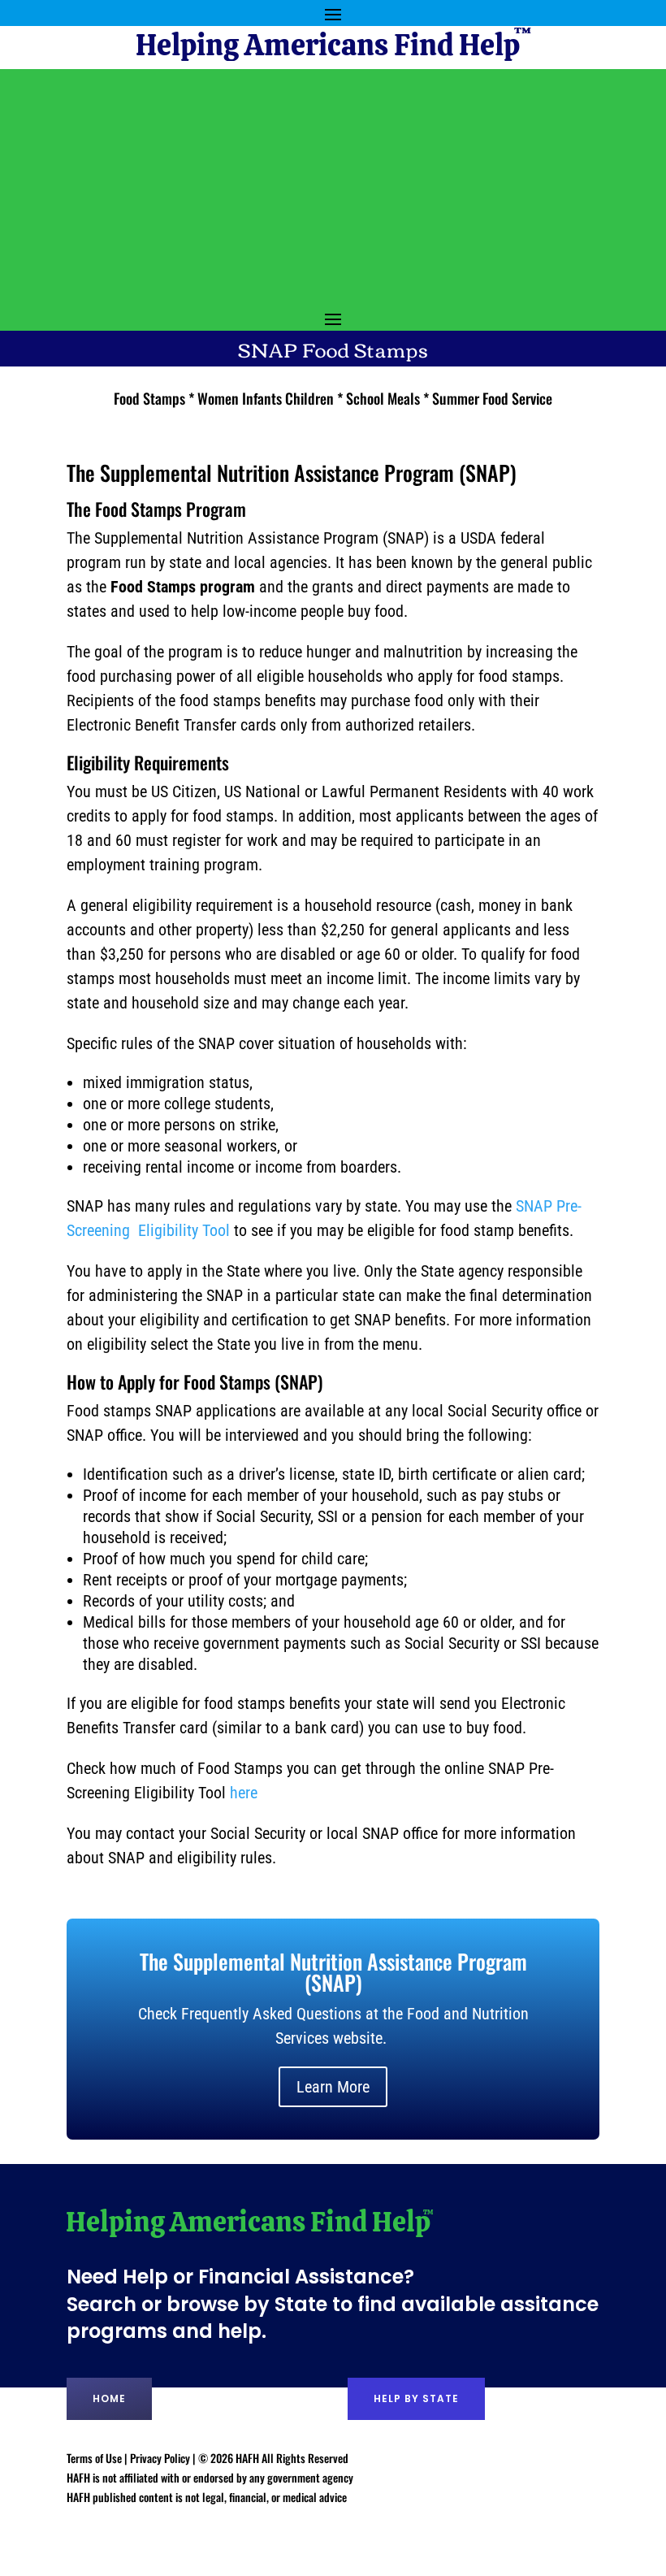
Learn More (333, 2087)
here (244, 1793)
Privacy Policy (160, 2458)
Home (109, 2398)
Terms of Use (94, 2458)
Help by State (416, 2398)
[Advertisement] (333, 183)
